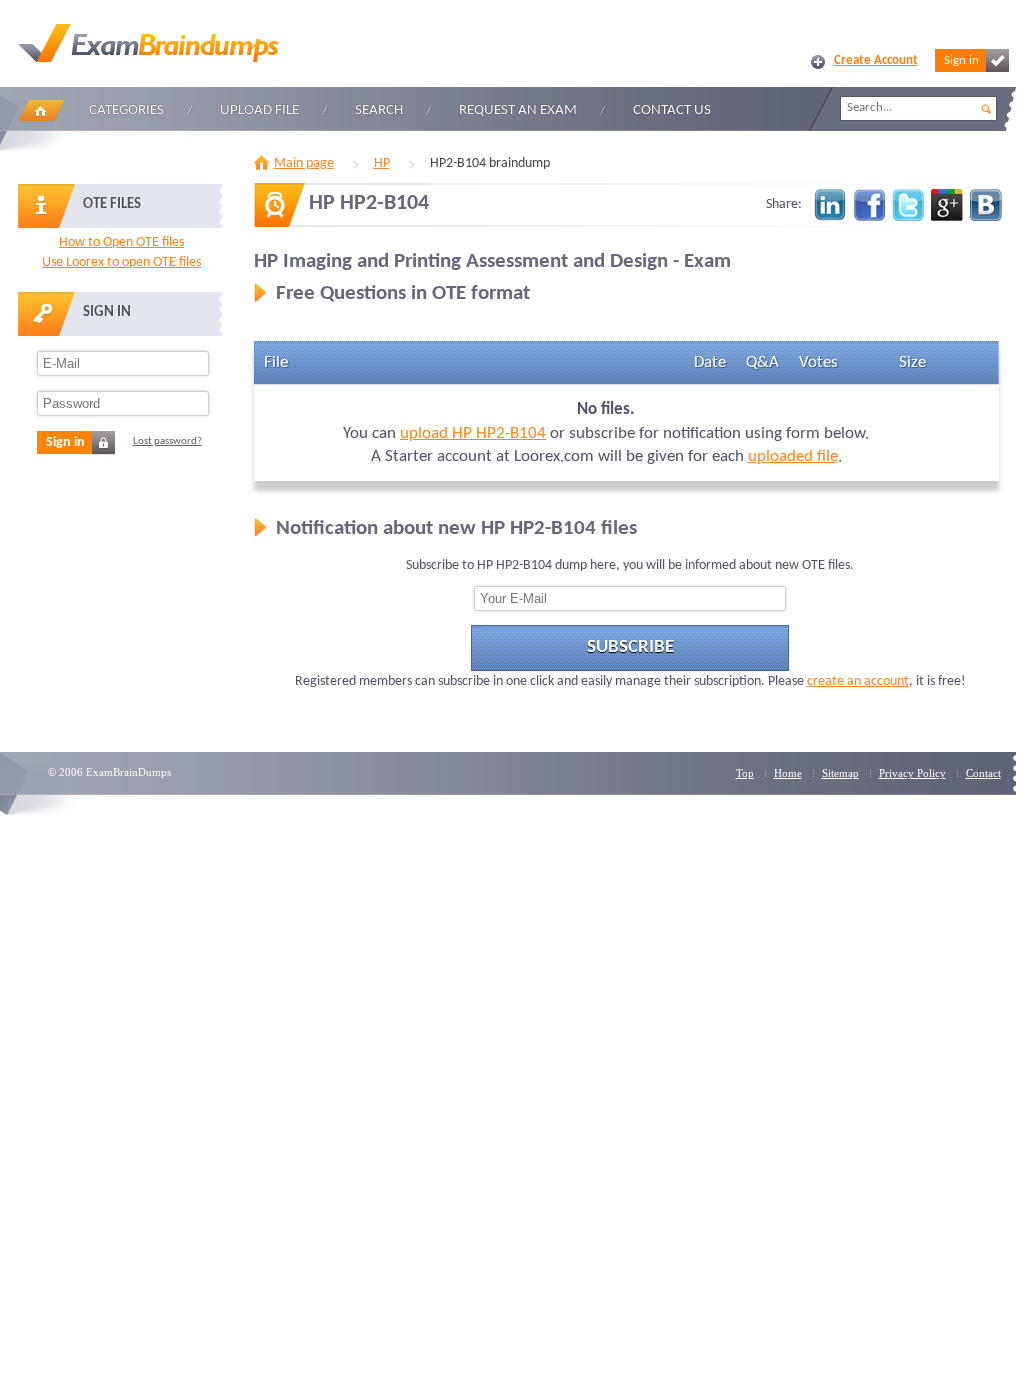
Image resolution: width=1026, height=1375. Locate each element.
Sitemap (840, 773)
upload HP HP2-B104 (473, 433)
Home (41, 110)
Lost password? (167, 441)
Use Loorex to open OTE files (121, 262)
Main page (304, 163)
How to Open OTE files (121, 242)
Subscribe (630, 647)
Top (745, 773)
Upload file (259, 110)
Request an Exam (518, 110)
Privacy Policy (912, 773)
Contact (983, 773)
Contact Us (672, 110)
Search (379, 110)
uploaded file (793, 456)
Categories (126, 110)
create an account (858, 681)
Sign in (961, 60)
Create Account (876, 60)
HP (382, 163)
